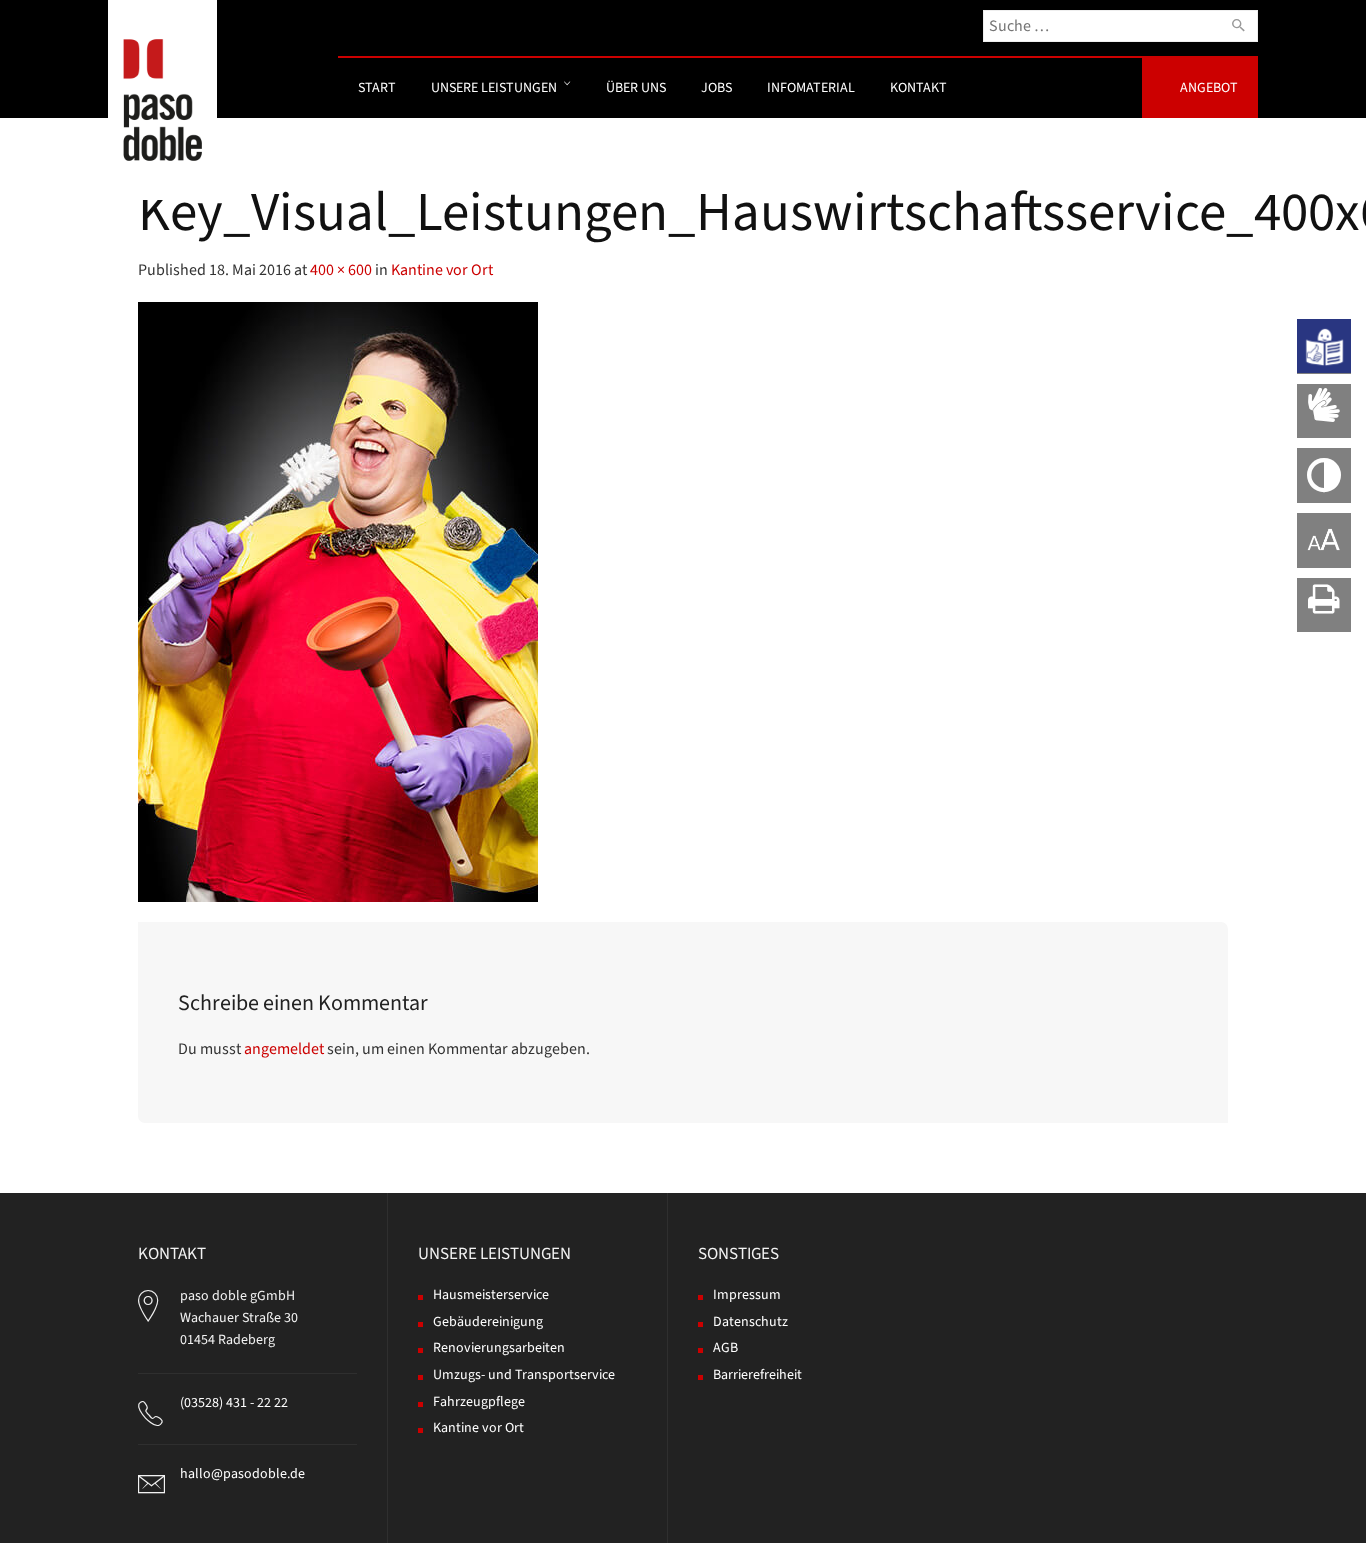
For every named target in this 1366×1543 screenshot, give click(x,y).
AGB (725, 1348)
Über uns (636, 88)
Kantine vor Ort (442, 270)
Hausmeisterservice (491, 1295)
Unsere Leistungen (494, 88)
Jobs (716, 88)
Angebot (1209, 88)
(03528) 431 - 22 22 (234, 1403)
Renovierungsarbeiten (499, 1348)
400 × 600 (341, 270)
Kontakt (918, 88)
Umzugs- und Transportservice (524, 1375)
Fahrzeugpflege (479, 1402)
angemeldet (284, 1049)
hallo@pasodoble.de (242, 1474)
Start (377, 88)
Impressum (747, 1295)
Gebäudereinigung (488, 1322)
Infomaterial (811, 88)
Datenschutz (750, 1322)
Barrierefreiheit (757, 1375)
